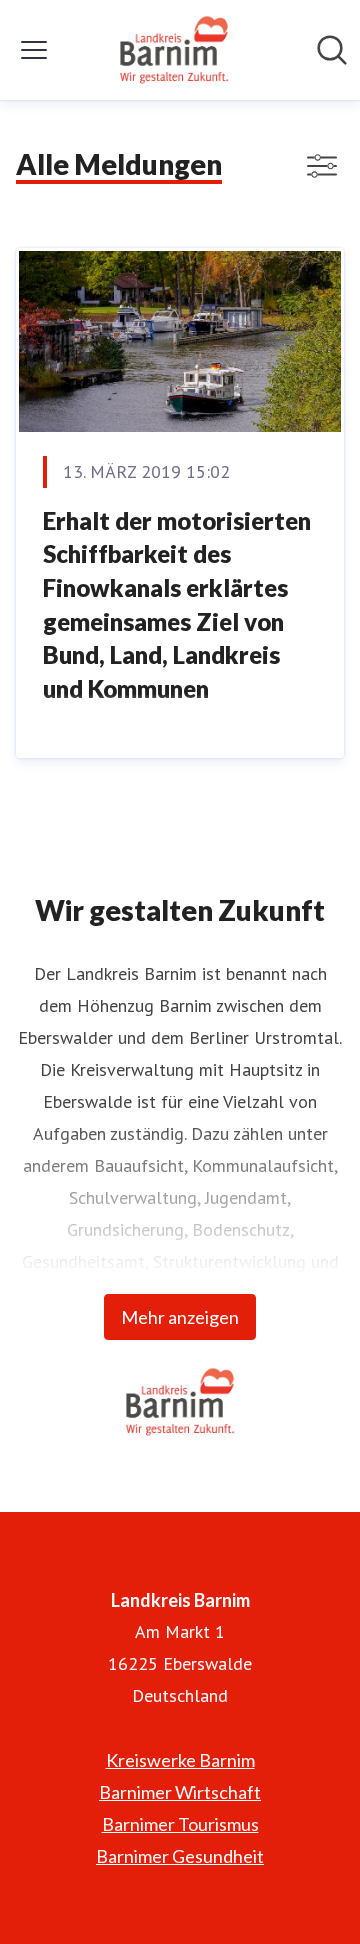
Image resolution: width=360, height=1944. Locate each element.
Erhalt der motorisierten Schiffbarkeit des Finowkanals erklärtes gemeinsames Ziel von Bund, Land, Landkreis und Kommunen (177, 604)
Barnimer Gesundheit (180, 1856)
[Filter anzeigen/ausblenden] (322, 166)
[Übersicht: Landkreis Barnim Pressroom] (174, 50)
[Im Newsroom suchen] (332, 50)
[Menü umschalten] (34, 50)
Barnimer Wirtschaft (180, 1792)
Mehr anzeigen (180, 1317)
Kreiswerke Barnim (180, 1760)
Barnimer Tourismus (180, 1824)
